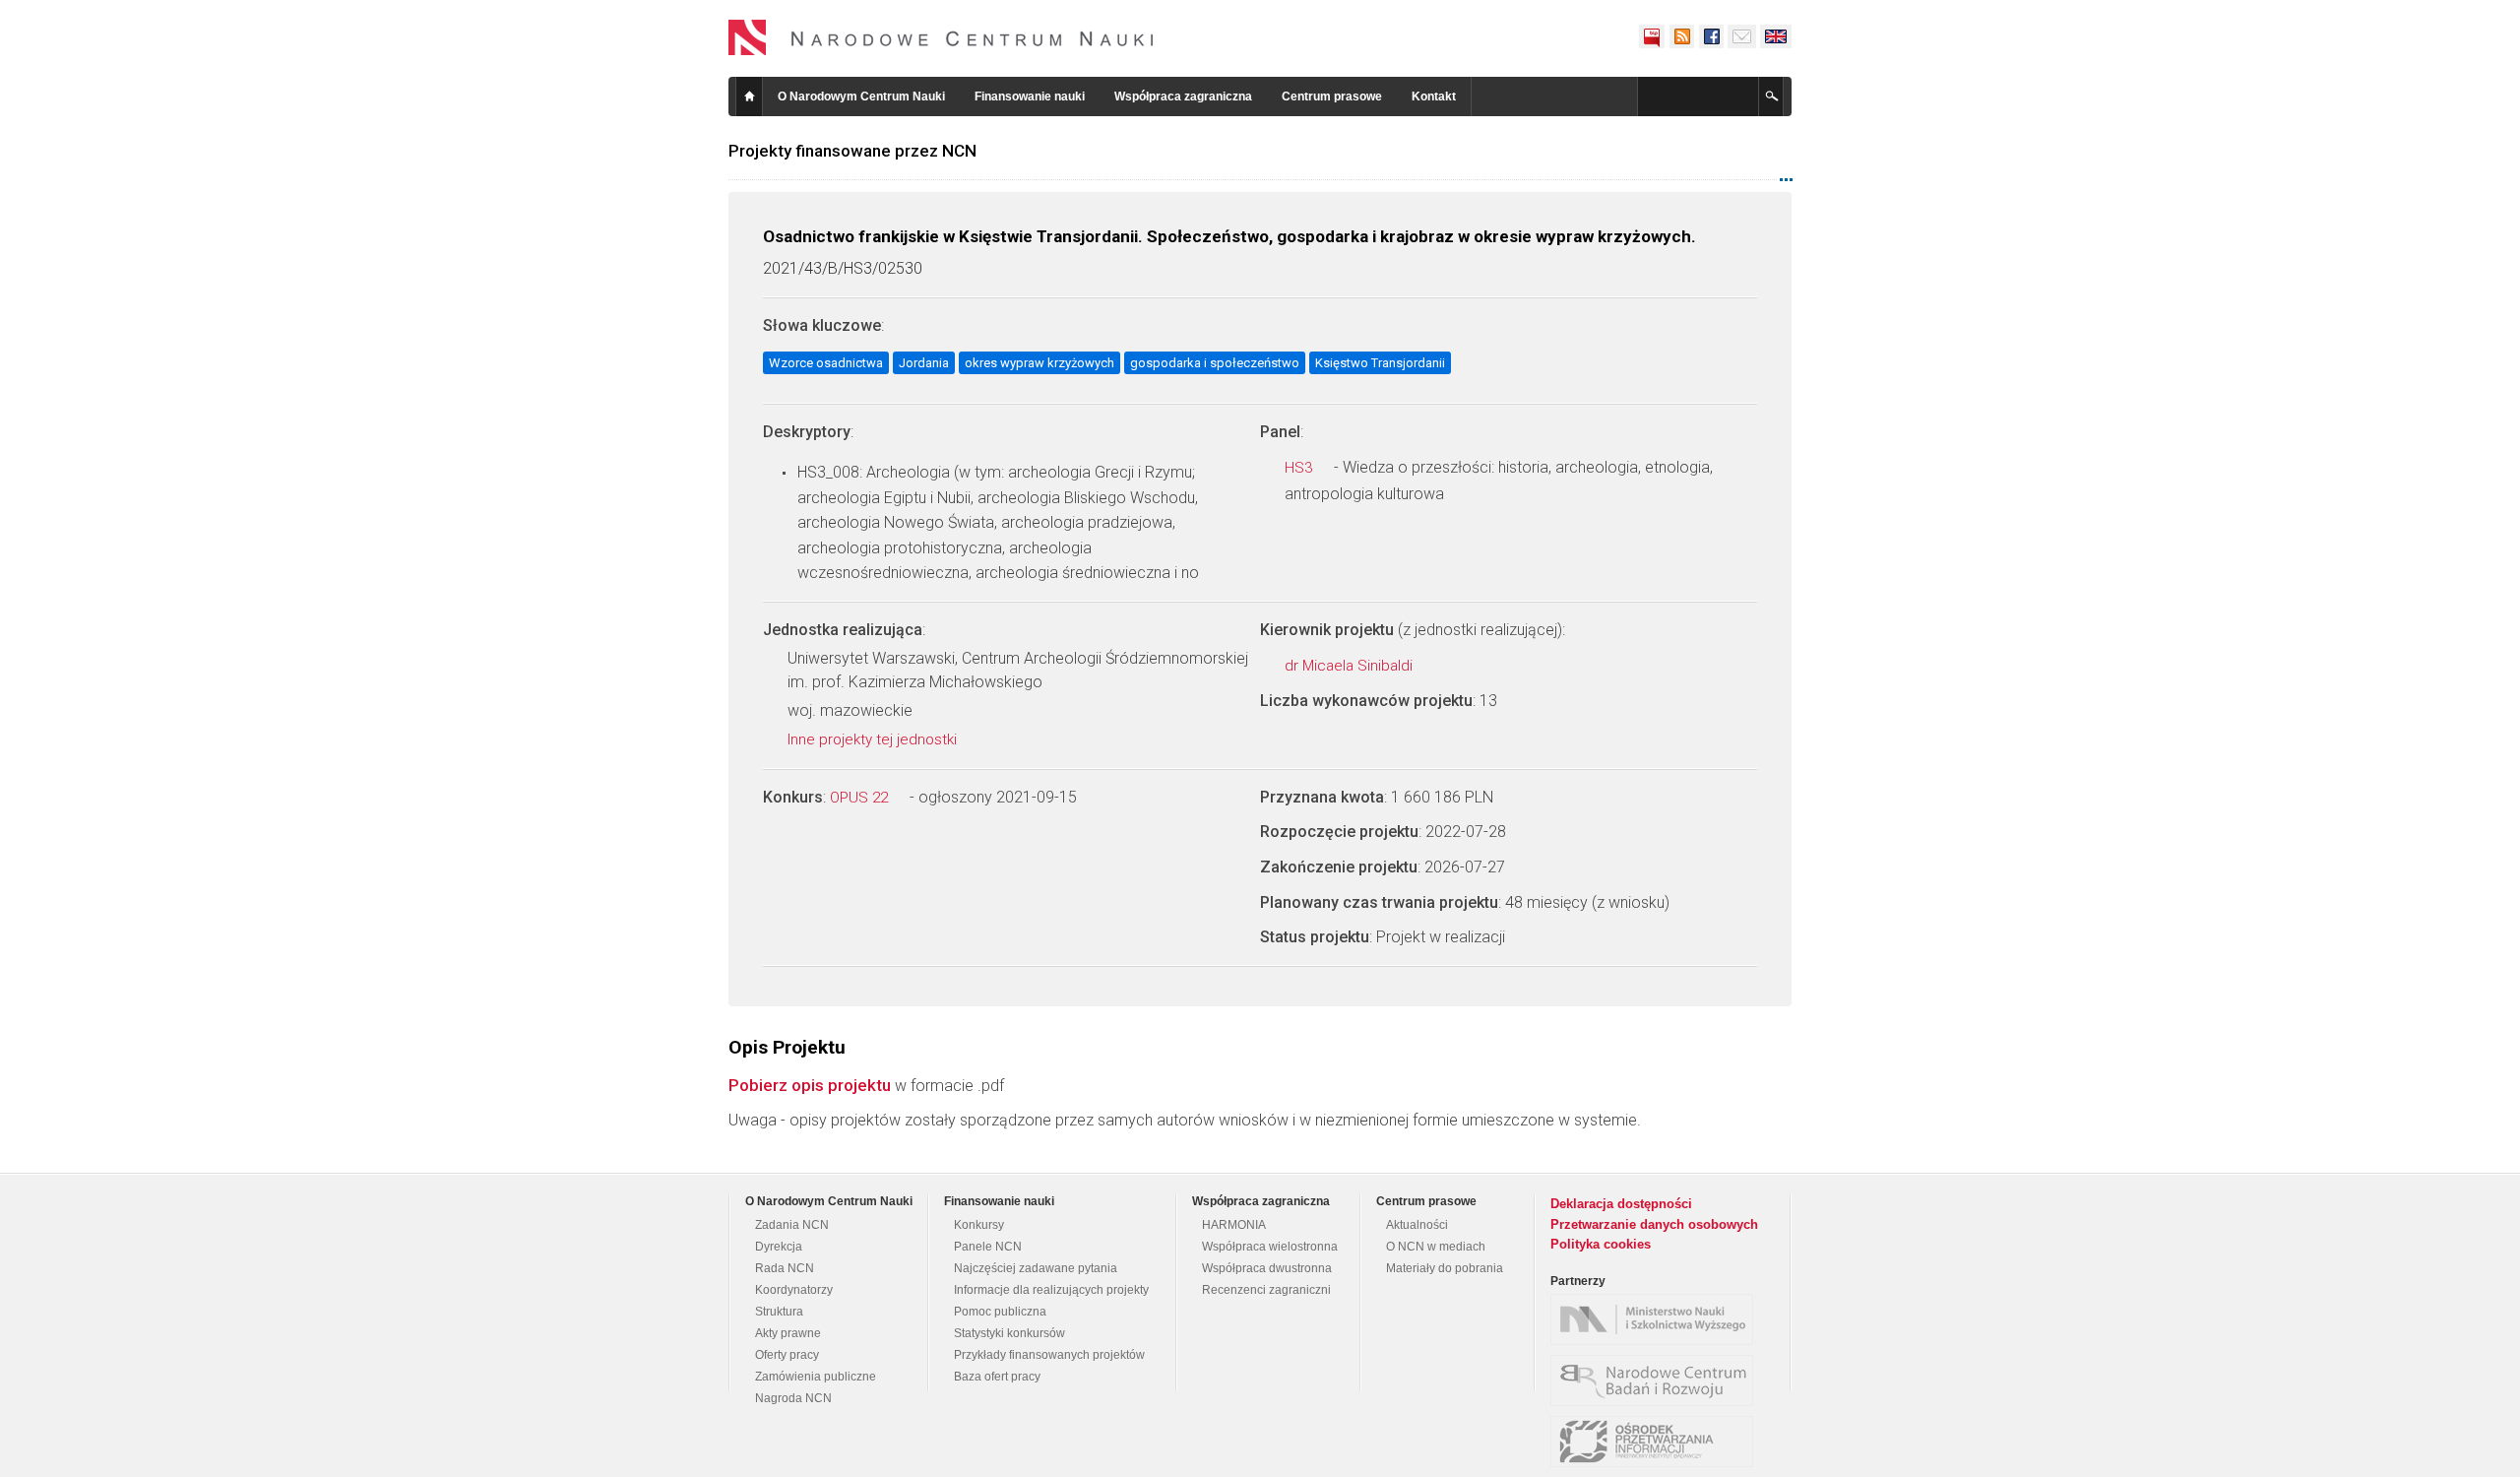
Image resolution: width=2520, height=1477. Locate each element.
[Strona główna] (941, 37)
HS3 (1300, 468)
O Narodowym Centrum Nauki (861, 96)
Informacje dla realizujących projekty (1051, 1290)
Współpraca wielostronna (1270, 1247)
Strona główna (749, 96)
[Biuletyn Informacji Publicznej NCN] (1652, 36)
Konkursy (979, 1225)
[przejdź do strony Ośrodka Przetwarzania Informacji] (1657, 1442)
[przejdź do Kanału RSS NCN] (1681, 36)
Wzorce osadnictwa (826, 363)
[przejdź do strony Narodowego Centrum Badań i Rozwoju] (1657, 1381)
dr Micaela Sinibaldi (1351, 666)
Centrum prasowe (1332, 96)
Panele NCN (988, 1247)
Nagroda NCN (793, 1398)
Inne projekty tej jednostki (874, 739)
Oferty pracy (787, 1355)
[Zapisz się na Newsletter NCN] (1742, 36)
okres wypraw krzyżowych (1039, 363)
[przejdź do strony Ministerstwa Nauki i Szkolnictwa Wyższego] (1657, 1319)
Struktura (779, 1312)
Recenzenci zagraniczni (1266, 1290)
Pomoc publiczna (1000, 1312)
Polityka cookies (1601, 1244)
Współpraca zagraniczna (1183, 96)
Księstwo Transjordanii (1380, 363)
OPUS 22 (861, 798)
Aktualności (1417, 1225)
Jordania (924, 363)
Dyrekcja (779, 1247)
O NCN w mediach (1436, 1247)
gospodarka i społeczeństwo (1215, 363)
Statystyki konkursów (1009, 1333)
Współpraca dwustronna (1267, 1268)
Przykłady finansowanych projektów (1049, 1355)
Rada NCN (785, 1268)
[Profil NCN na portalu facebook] (1711, 36)
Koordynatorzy (794, 1290)
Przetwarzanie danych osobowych (1654, 1224)
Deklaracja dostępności (1621, 1204)
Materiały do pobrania (1445, 1268)
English (1776, 36)
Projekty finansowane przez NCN (852, 151)
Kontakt (1434, 96)
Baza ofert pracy (997, 1377)
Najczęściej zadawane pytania (1036, 1268)
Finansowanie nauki (1030, 96)
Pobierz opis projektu (810, 1085)
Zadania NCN (792, 1225)
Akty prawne (788, 1333)
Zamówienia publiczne (816, 1377)
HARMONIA (1234, 1225)
